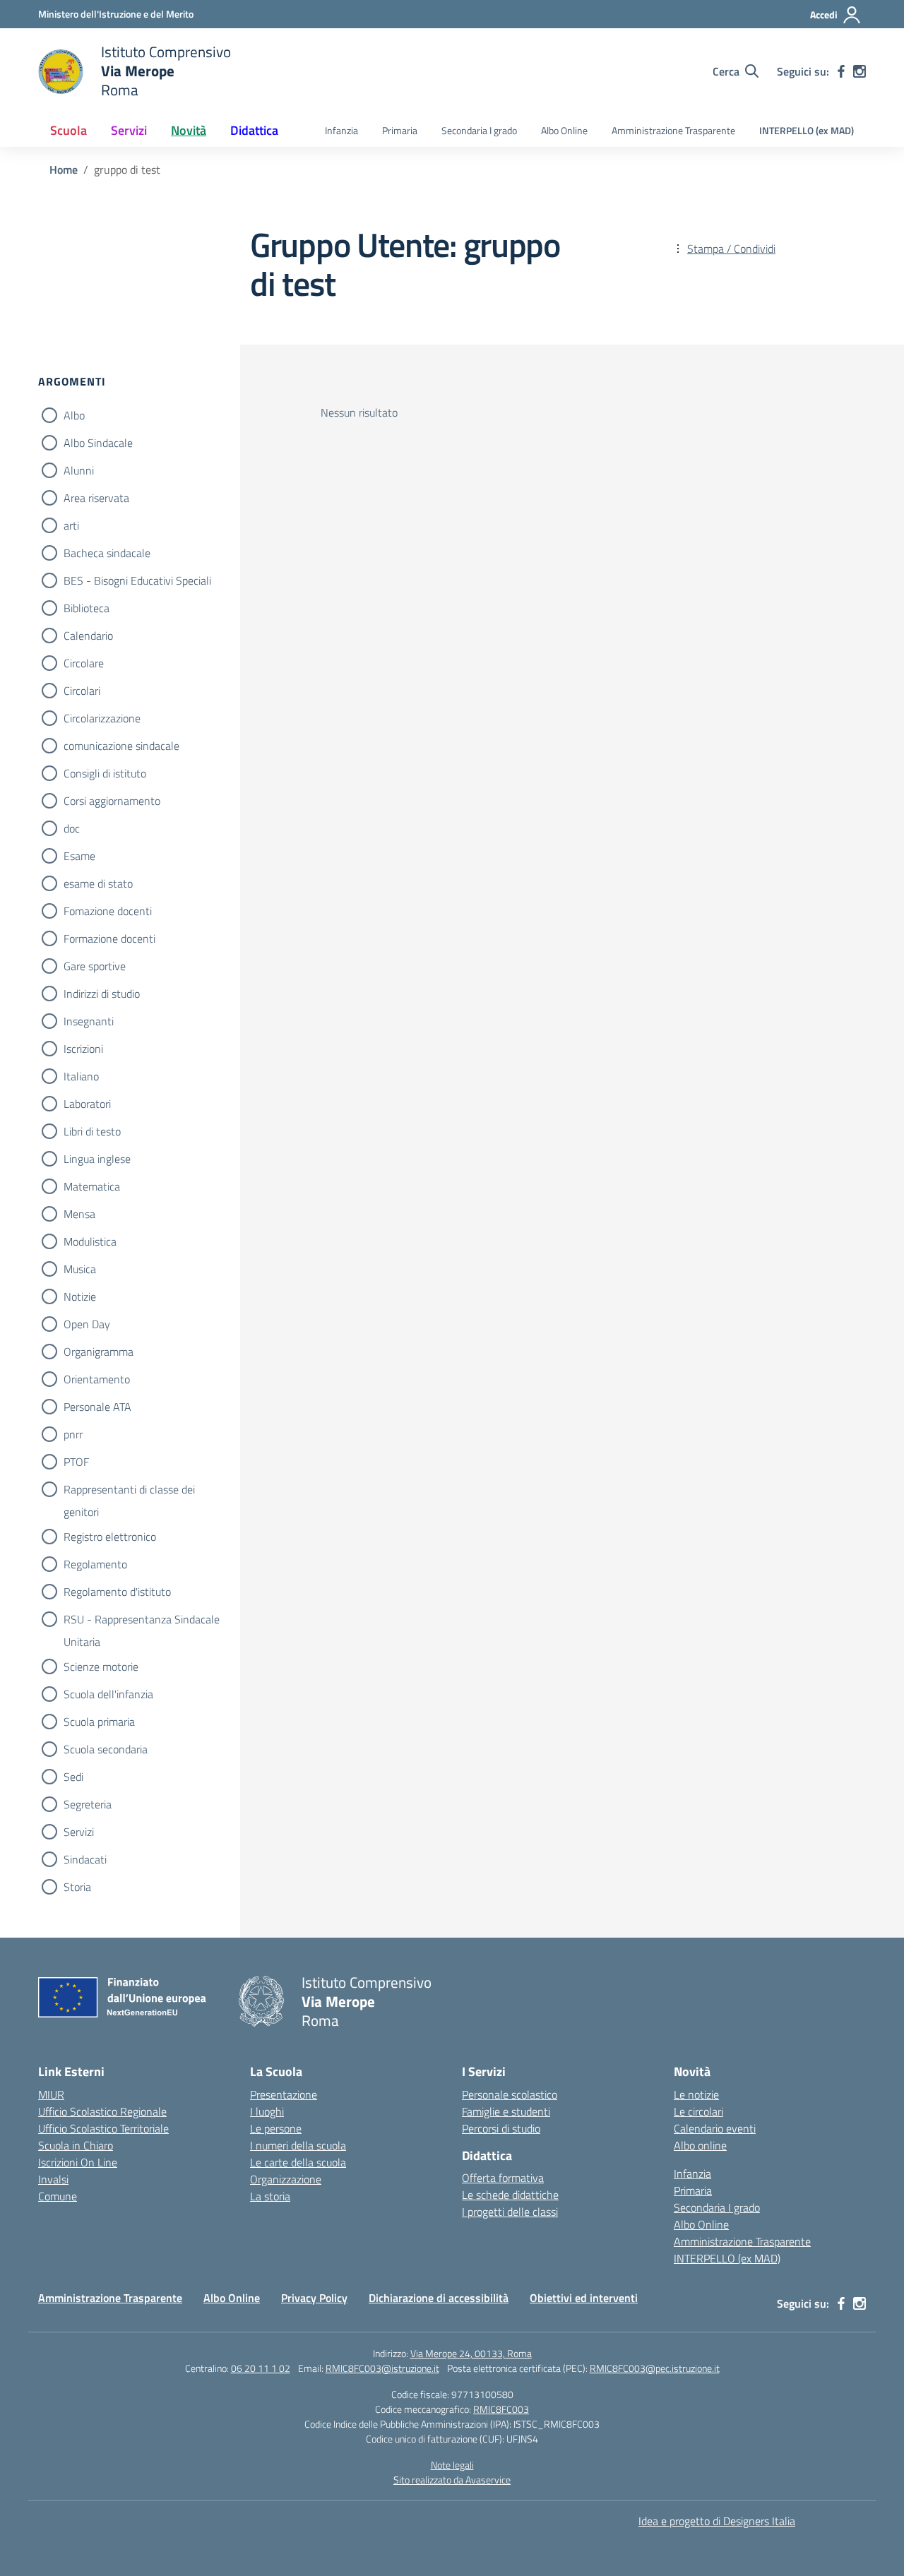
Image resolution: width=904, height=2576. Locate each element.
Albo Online (564, 131)
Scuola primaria (99, 1722)
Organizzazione (286, 2179)
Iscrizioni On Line (78, 2162)
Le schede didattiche (510, 2195)
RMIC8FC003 (501, 2409)
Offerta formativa (503, 2178)
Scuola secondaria (106, 1749)
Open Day (87, 1324)
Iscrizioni (83, 1049)
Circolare (84, 663)
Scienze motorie (101, 1666)
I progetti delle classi (510, 2212)
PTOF (76, 1462)
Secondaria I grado (479, 131)
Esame (79, 856)
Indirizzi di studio (102, 994)
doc (72, 828)
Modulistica (90, 1241)
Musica (80, 1269)
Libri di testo (92, 1131)
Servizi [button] (129, 130)
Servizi (79, 1832)
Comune (58, 2196)
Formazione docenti (109, 938)
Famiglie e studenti (506, 2111)
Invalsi (53, 2179)
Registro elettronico (110, 1537)
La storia (270, 2196)
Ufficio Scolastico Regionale (102, 2111)
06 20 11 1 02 (261, 2368)
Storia (77, 1887)
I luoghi (267, 2111)
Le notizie (696, 2094)
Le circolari (698, 2111)
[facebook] (841, 71)
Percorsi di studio (501, 2128)
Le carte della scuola (298, 2162)
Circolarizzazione (102, 718)
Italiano (81, 1076)
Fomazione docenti (108, 911)
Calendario (88, 636)
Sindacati (85, 1859)
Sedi (73, 1777)
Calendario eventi (715, 2128)
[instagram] (860, 71)
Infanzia (341, 131)
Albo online (700, 2145)
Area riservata (96, 498)
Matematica (92, 1186)
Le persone (276, 2128)
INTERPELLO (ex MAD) (807, 131)
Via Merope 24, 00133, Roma (471, 2353)
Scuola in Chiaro (76, 2145)
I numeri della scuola (298, 2145)
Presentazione (284, 2094)
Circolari (82, 691)
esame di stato (98, 883)
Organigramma (99, 1352)
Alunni (79, 470)
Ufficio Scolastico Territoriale (103, 2128)
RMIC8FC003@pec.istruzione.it (655, 2368)
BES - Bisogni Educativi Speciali (137, 580)
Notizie (80, 1296)
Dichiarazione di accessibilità (439, 2298)
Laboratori (87, 1104)
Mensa (79, 1214)
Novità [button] (189, 130)
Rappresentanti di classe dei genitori (129, 1491)
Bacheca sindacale (107, 553)
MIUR (51, 2094)
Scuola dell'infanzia (108, 1694)
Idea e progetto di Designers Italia (717, 2521)
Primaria (400, 131)
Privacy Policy (314, 2298)
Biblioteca (87, 608)
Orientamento (97, 1379)
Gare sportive (95, 966)
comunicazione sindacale (121, 746)
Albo (74, 415)
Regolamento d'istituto (117, 1592)
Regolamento (95, 1564)
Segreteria (88, 1804)
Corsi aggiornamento (112, 801)
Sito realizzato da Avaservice (452, 2480)
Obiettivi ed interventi (584, 2298)
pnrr (73, 1434)
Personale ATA (97, 1407)
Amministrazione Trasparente (673, 131)
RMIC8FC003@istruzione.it (382, 2368)
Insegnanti (89, 1021)
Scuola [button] (69, 130)
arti (71, 525)
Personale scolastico (510, 2094)
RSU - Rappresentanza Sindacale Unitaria (142, 1621)
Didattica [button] (254, 130)
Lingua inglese (97, 1159)
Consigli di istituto (105, 773)
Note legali (452, 2465)
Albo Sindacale (98, 443)
